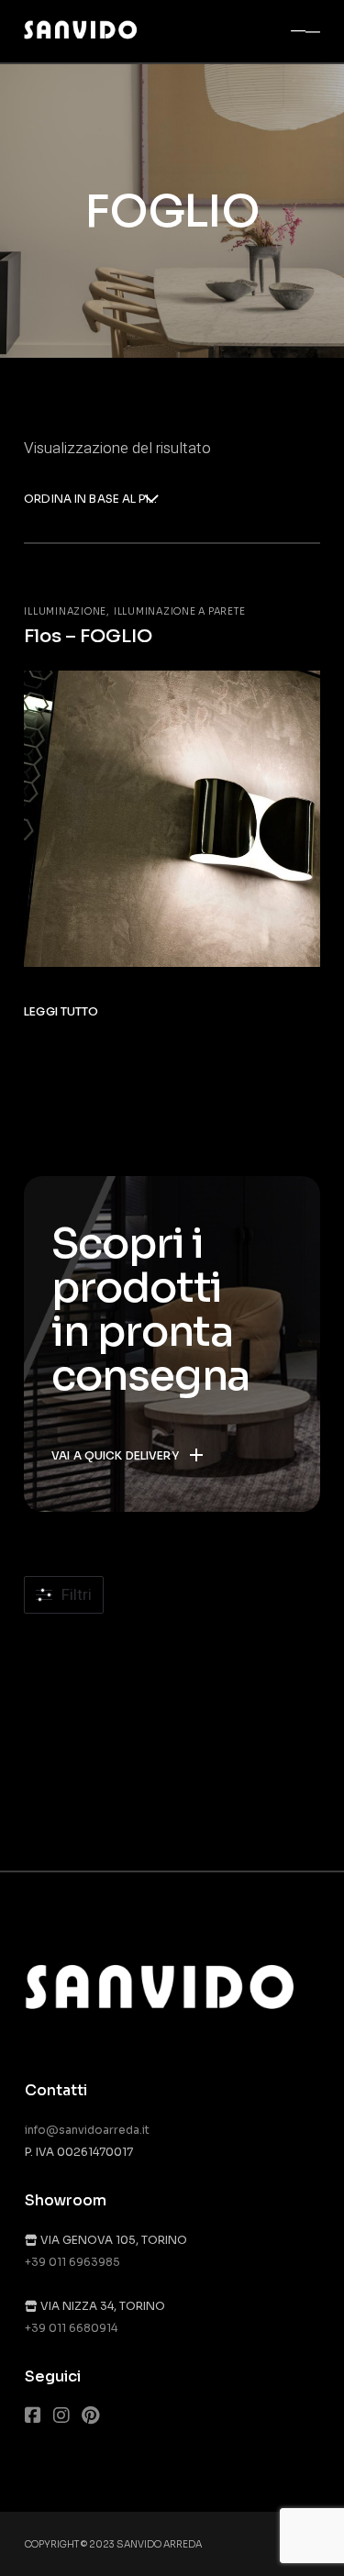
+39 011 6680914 (71, 2328)
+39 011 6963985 (72, 2262)
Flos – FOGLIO (88, 636)
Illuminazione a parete (180, 611)
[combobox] (91, 500)
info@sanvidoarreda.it (87, 2130)
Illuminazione (65, 611)
